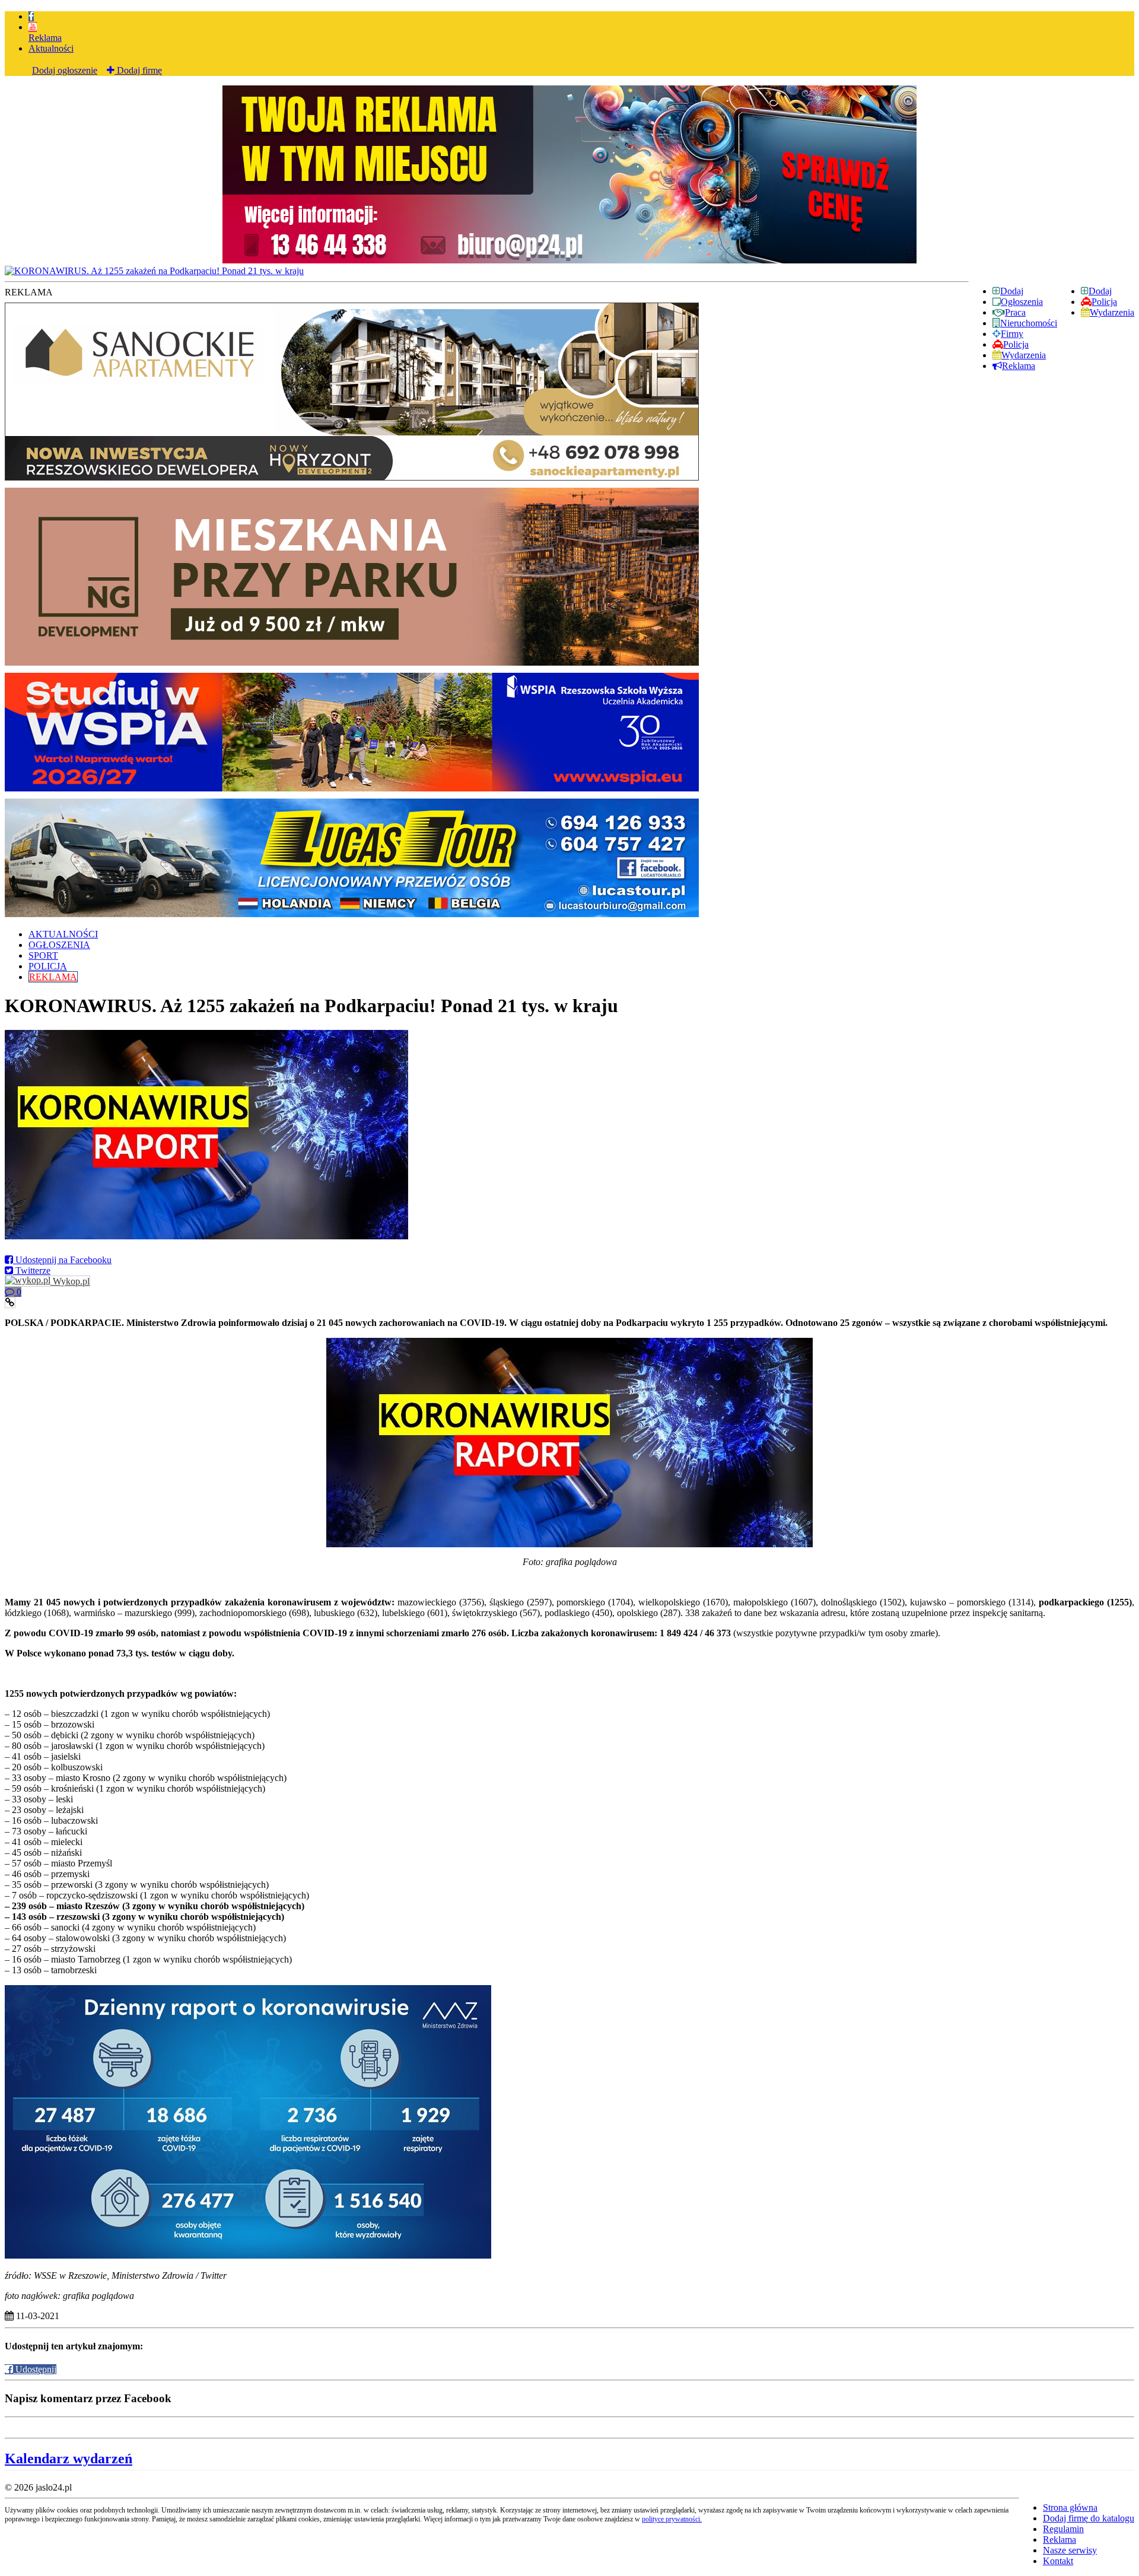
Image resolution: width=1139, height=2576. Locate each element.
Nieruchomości (1029, 323)
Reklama (45, 38)
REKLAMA (53, 977)
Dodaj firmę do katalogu (1089, 2518)
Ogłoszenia (1022, 302)
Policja (1104, 302)
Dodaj (1100, 291)
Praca (1015, 312)
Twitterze (32, 1270)
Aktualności (51, 48)
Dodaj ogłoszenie (65, 70)
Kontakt (1058, 2561)
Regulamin (1063, 2529)
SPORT (43, 955)
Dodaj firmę (138, 70)
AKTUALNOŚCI (63, 934)
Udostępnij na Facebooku (62, 1260)
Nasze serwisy (1070, 2550)
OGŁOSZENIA (59, 945)
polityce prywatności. (672, 2519)
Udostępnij (35, 2369)
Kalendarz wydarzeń (69, 2459)
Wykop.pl (70, 1281)
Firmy (1012, 334)
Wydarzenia (1112, 312)
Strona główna (1070, 2507)
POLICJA (48, 966)
